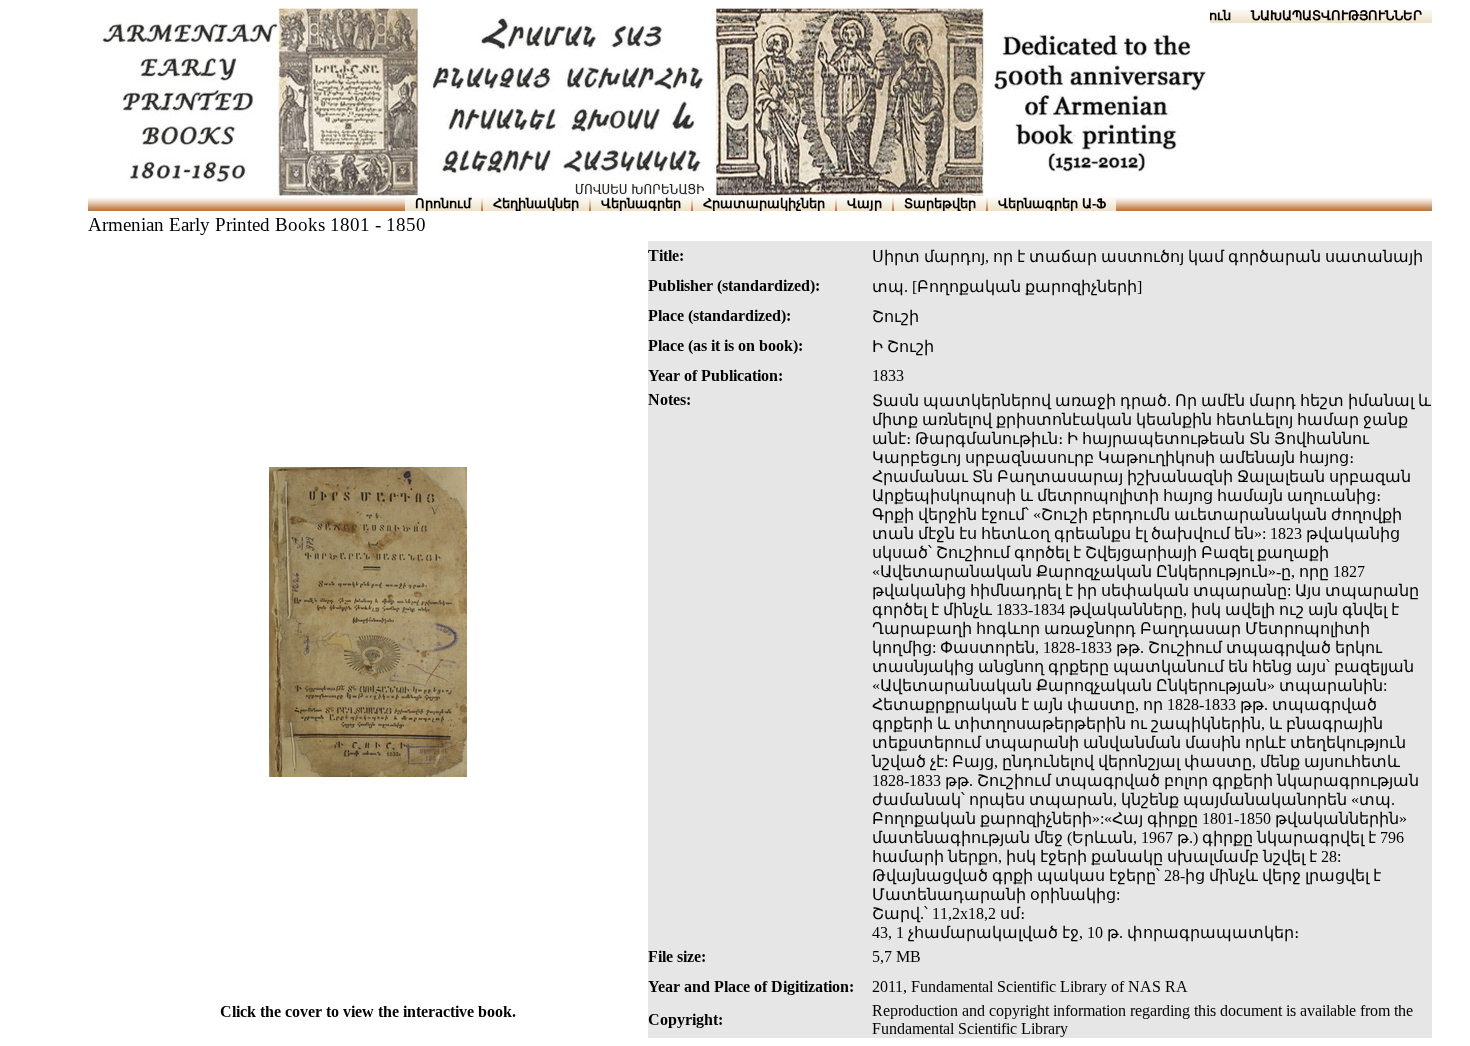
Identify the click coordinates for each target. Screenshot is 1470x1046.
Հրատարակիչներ (764, 203)
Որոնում (443, 203)
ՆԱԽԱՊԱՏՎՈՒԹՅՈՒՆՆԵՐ (1336, 15)
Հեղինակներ (536, 203)
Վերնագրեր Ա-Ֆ (1052, 203)
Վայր (864, 203)
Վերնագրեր (641, 203)
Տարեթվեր (940, 203)
